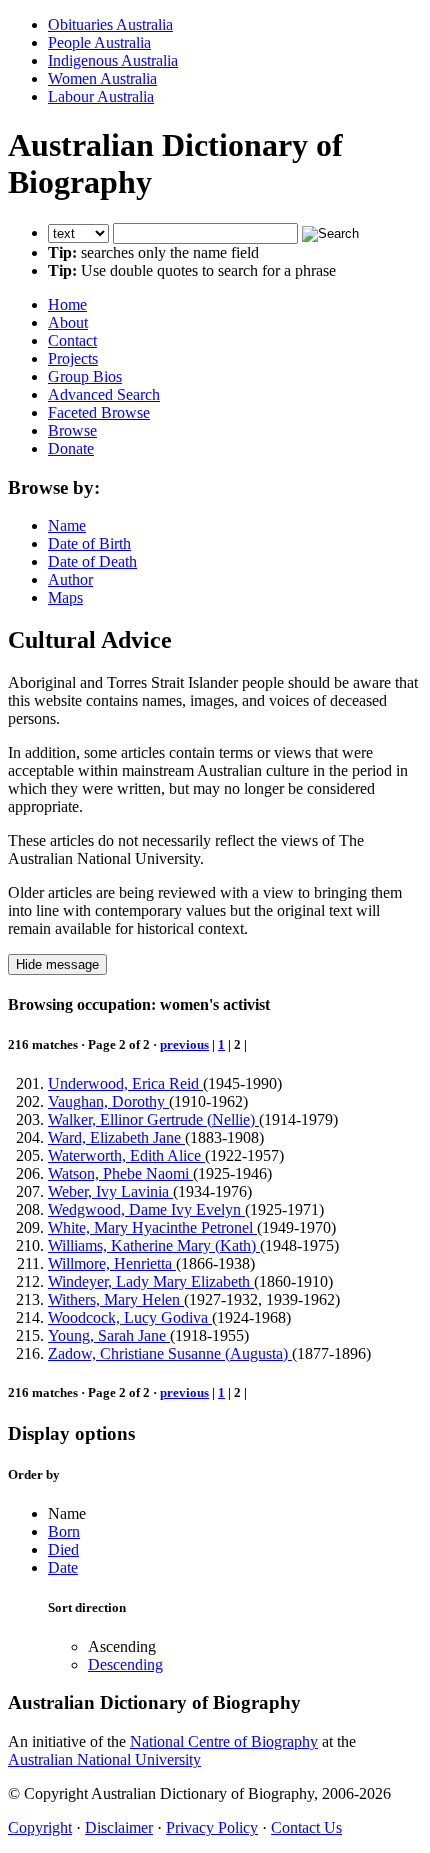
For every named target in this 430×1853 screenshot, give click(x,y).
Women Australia (102, 78)
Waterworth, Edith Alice (126, 1155)
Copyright (40, 1827)
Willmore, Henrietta (112, 1263)
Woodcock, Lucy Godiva (130, 1317)
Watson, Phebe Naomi (120, 1173)
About (68, 322)
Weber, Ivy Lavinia (110, 1191)
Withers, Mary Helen (116, 1299)
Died (63, 1549)
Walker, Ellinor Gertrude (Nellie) (153, 1119)
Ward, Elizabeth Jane (116, 1137)
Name (67, 525)
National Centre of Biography (224, 1741)
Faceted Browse (99, 412)
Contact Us (306, 1827)
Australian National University (104, 1759)
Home (67, 304)
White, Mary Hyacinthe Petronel (152, 1227)
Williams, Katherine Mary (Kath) (154, 1245)
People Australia (99, 42)
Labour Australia (101, 96)
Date (63, 1567)
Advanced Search (104, 394)
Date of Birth (89, 543)
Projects (73, 358)
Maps (65, 597)
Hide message (57, 964)
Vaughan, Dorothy (108, 1101)
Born (64, 1531)
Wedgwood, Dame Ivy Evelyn (146, 1209)
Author (70, 579)
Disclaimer (119, 1827)
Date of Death (92, 561)
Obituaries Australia (110, 24)
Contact (72, 340)
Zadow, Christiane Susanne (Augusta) (170, 1353)
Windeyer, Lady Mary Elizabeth (151, 1281)
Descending (125, 1664)
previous (184, 1044)
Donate (71, 448)
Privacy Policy (212, 1827)
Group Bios (85, 376)
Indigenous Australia (113, 60)
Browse (72, 430)
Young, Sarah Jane (109, 1335)
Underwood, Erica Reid (125, 1083)
